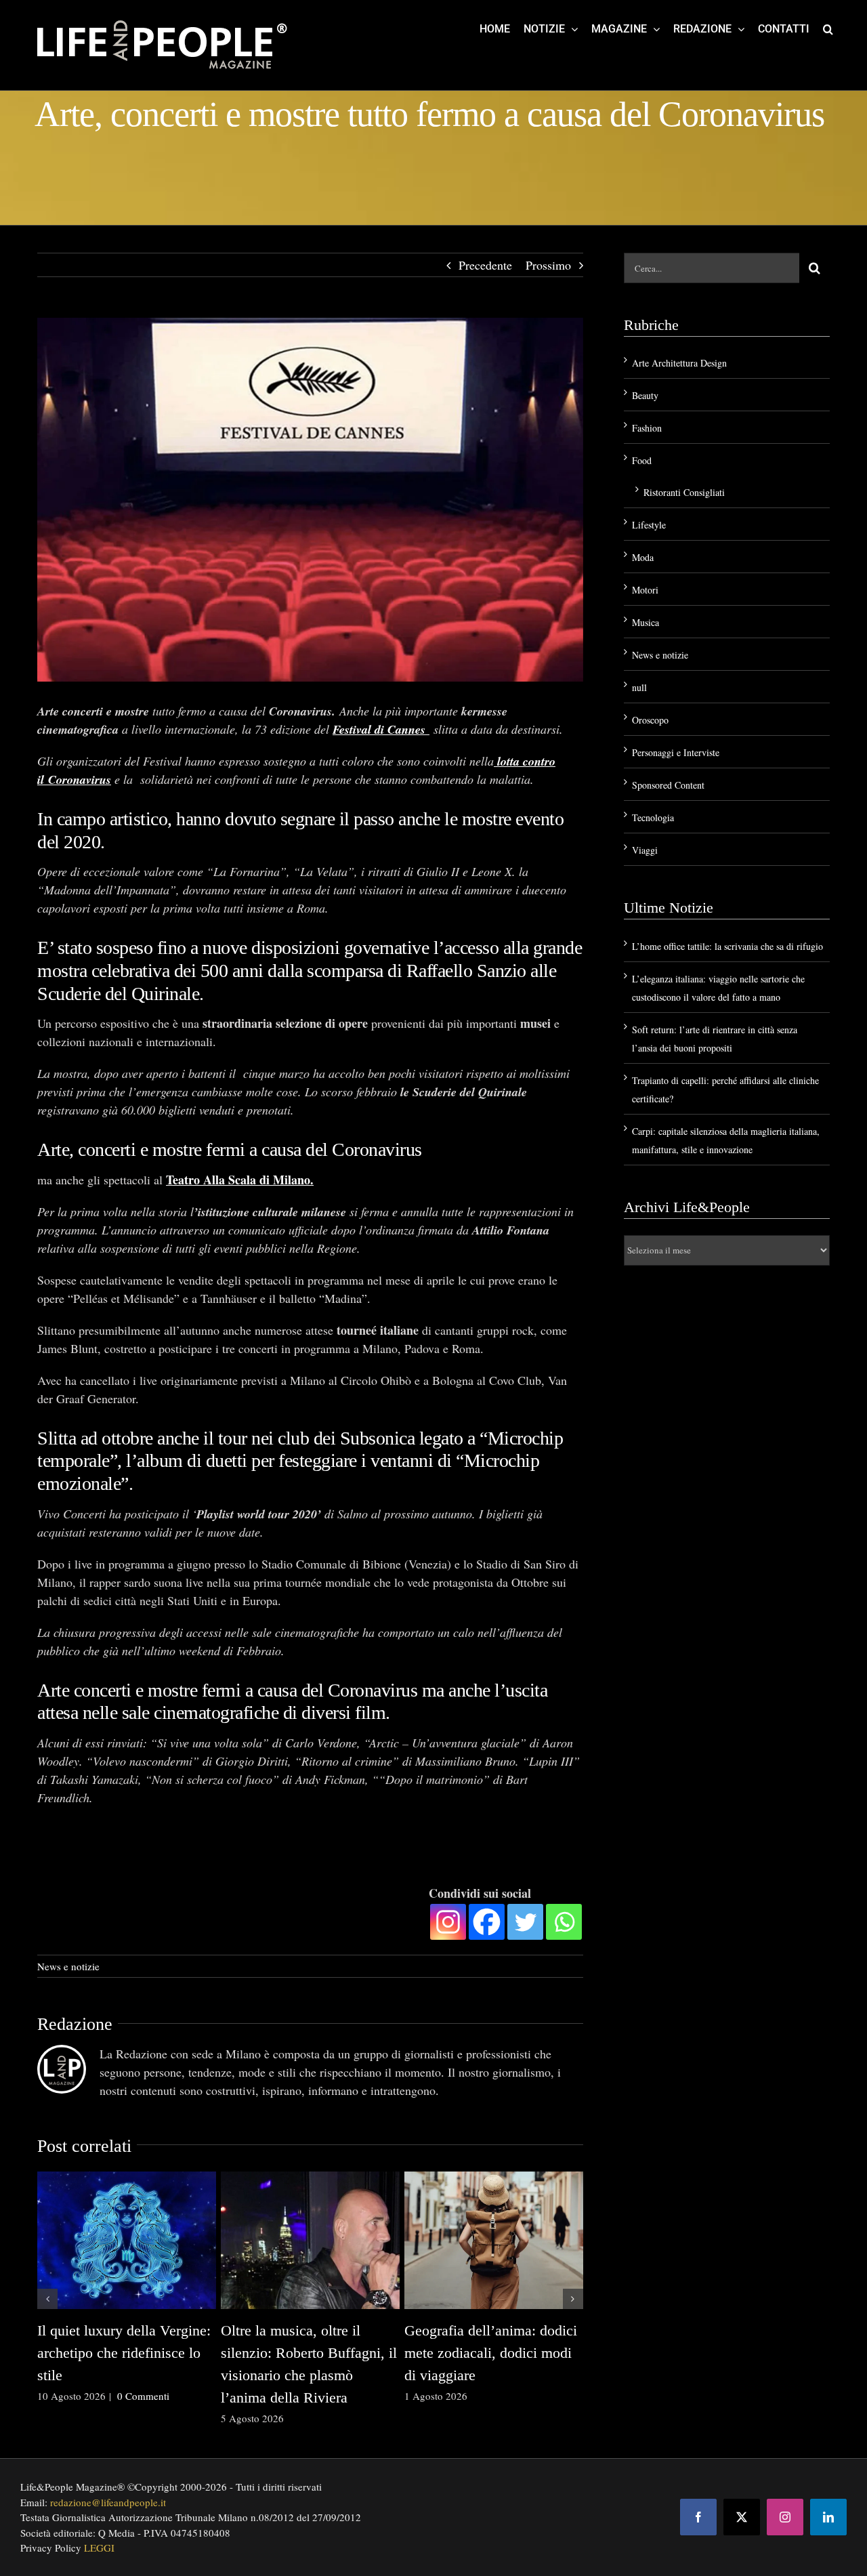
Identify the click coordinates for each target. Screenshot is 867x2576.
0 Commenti (143, 2396)
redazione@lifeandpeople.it (108, 2502)
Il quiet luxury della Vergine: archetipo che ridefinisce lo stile (124, 2353)
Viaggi (645, 850)
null (639, 687)
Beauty (645, 395)
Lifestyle (649, 525)
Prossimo (548, 265)
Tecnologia (653, 817)
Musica (646, 622)
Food (642, 460)
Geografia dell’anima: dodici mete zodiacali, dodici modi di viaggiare (491, 2353)
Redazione (75, 2024)
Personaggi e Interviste (676, 752)
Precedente (485, 265)
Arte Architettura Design (679, 363)
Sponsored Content (668, 785)
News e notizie (68, 1966)
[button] (828, 28)
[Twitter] (525, 1922)
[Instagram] (448, 1922)
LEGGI (99, 2548)
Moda (643, 557)
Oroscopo (650, 720)
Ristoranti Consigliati (684, 492)
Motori (645, 590)
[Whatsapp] (564, 1922)
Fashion (647, 428)
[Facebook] (487, 1922)
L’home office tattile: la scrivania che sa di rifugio (727, 946)
